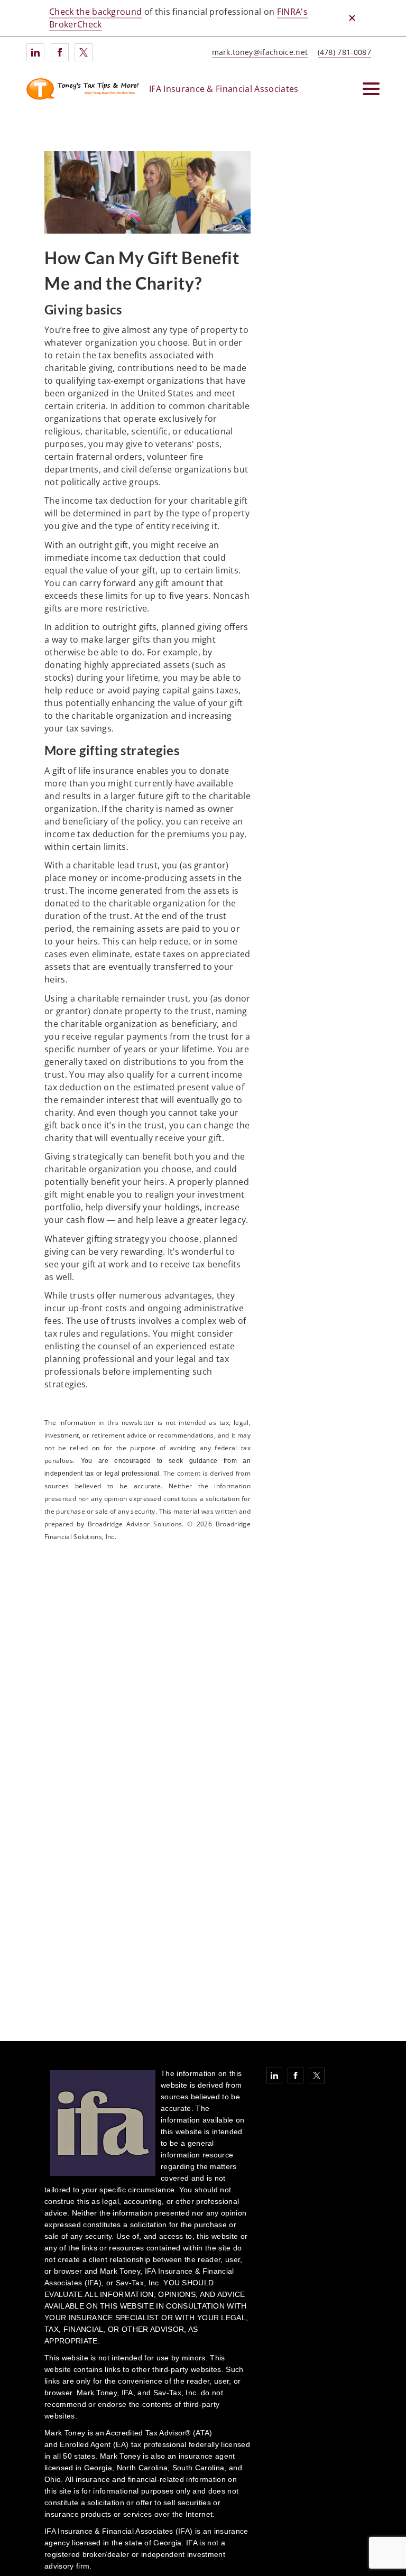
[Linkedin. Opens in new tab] (35, 52)
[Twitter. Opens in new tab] (84, 52)
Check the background (95, 12)
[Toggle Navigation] (371, 89)
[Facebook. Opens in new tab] (60, 52)
